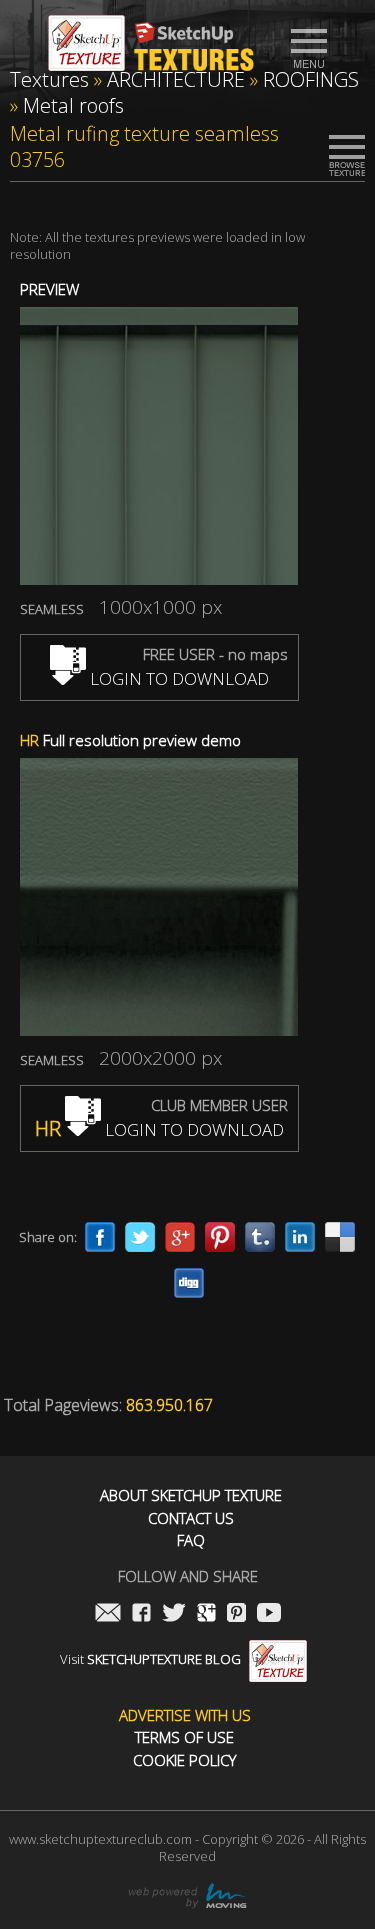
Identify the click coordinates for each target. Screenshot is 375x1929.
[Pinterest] (220, 1237)
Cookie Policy (184, 1760)
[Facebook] (100, 1237)
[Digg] (189, 1283)
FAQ (191, 1540)
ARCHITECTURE (176, 79)
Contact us (191, 1518)
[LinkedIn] (300, 1237)
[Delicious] (340, 1237)
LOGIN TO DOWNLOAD (177, 678)
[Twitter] (140, 1237)
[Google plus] (180, 1237)
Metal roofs (73, 105)
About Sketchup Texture (191, 1495)
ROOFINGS (311, 79)
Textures (49, 79)
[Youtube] (269, 1614)
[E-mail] (108, 1614)
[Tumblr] (260, 1237)
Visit (150, 1659)
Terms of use (184, 1737)
